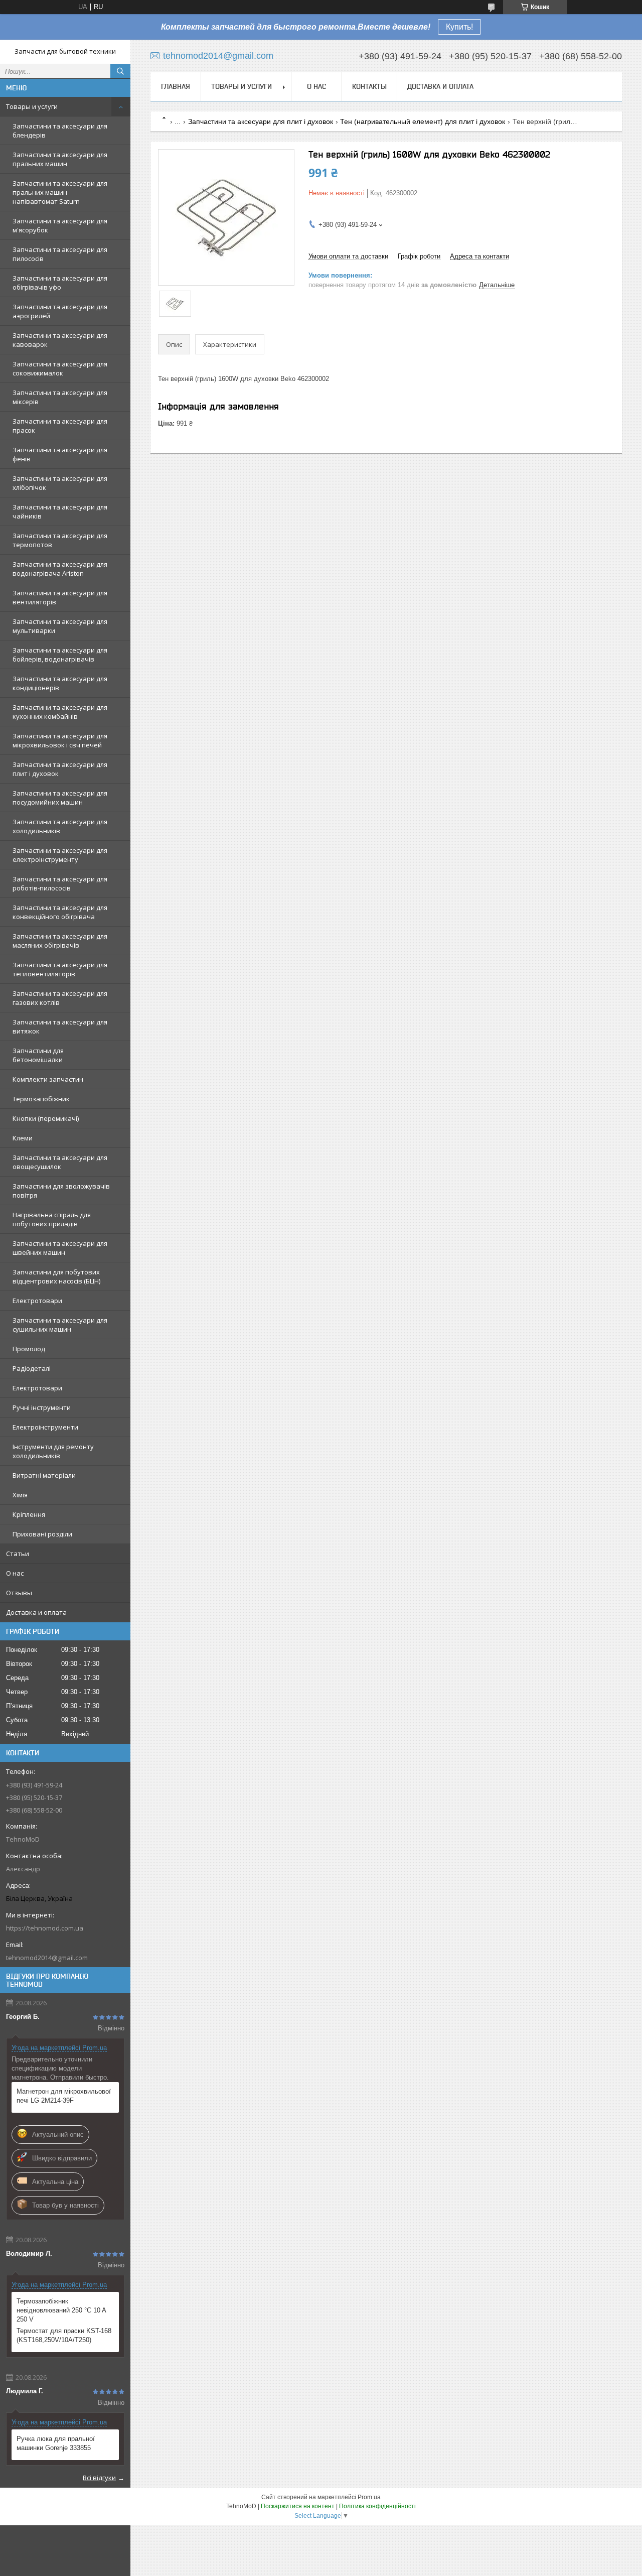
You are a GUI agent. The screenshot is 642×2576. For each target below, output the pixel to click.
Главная (176, 86)
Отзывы (19, 1593)
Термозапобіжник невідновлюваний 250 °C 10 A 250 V (61, 2310)
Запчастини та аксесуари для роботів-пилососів (60, 883)
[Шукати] (120, 71)
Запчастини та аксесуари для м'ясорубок (60, 225)
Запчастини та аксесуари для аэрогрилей (60, 311)
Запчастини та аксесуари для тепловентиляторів (60, 969)
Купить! (459, 27)
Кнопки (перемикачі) (46, 1118)
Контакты (369, 86)
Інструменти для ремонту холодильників (53, 1451)
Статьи (18, 1554)
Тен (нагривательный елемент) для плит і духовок (423, 121)
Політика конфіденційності (377, 2506)
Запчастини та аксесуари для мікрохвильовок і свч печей (60, 740)
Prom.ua (369, 2497)
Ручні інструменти (42, 1407)
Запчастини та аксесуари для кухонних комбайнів (60, 712)
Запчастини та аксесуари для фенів (60, 454)
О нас (15, 1573)
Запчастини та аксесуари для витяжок (60, 1026)
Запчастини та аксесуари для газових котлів (60, 998)
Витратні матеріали (44, 1475)
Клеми (23, 1138)
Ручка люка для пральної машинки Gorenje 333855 (56, 2443)
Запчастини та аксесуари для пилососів (60, 254)
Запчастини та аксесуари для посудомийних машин (60, 798)
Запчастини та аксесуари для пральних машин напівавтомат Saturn (60, 192)
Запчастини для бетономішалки (38, 1055)
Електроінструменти (45, 1427)
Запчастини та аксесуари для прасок (60, 426)
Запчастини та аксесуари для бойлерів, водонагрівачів (60, 655)
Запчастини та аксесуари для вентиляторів (60, 597)
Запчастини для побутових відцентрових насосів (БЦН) (56, 1276)
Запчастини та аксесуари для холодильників (60, 826)
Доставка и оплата (36, 1612)
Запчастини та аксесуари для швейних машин (60, 1248)
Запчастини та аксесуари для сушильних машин (60, 1325)
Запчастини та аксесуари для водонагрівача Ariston (60, 569)
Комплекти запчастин (48, 1079)
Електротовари (37, 1301)
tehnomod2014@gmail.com (47, 1958)
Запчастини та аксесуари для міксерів (60, 397)
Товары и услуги (32, 106)
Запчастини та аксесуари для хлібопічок (60, 483)
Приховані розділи (42, 1534)
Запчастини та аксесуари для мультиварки (60, 626)
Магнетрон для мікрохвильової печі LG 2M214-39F (64, 2096)
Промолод (29, 1349)
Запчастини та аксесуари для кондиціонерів (60, 683)
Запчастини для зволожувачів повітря (61, 1191)
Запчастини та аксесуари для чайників (60, 511)
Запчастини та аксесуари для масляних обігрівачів (60, 941)
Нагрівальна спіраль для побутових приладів (52, 1219)
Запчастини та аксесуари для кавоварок (60, 340)
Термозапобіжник (41, 1099)
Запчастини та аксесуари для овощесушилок (60, 1162)
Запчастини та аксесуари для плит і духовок (60, 769)
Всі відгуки (99, 2478)
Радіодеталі (32, 1368)
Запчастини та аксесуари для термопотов (60, 540)
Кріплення (29, 1514)
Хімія (20, 1495)
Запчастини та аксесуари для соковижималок (60, 368)
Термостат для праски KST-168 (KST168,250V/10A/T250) (64, 2335)
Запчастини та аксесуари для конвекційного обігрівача (60, 912)
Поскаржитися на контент (298, 2506)
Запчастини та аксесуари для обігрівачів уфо (60, 283)
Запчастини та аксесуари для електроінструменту (60, 855)
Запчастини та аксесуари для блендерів (60, 131)
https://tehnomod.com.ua (45, 1928)
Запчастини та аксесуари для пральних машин (60, 159)
